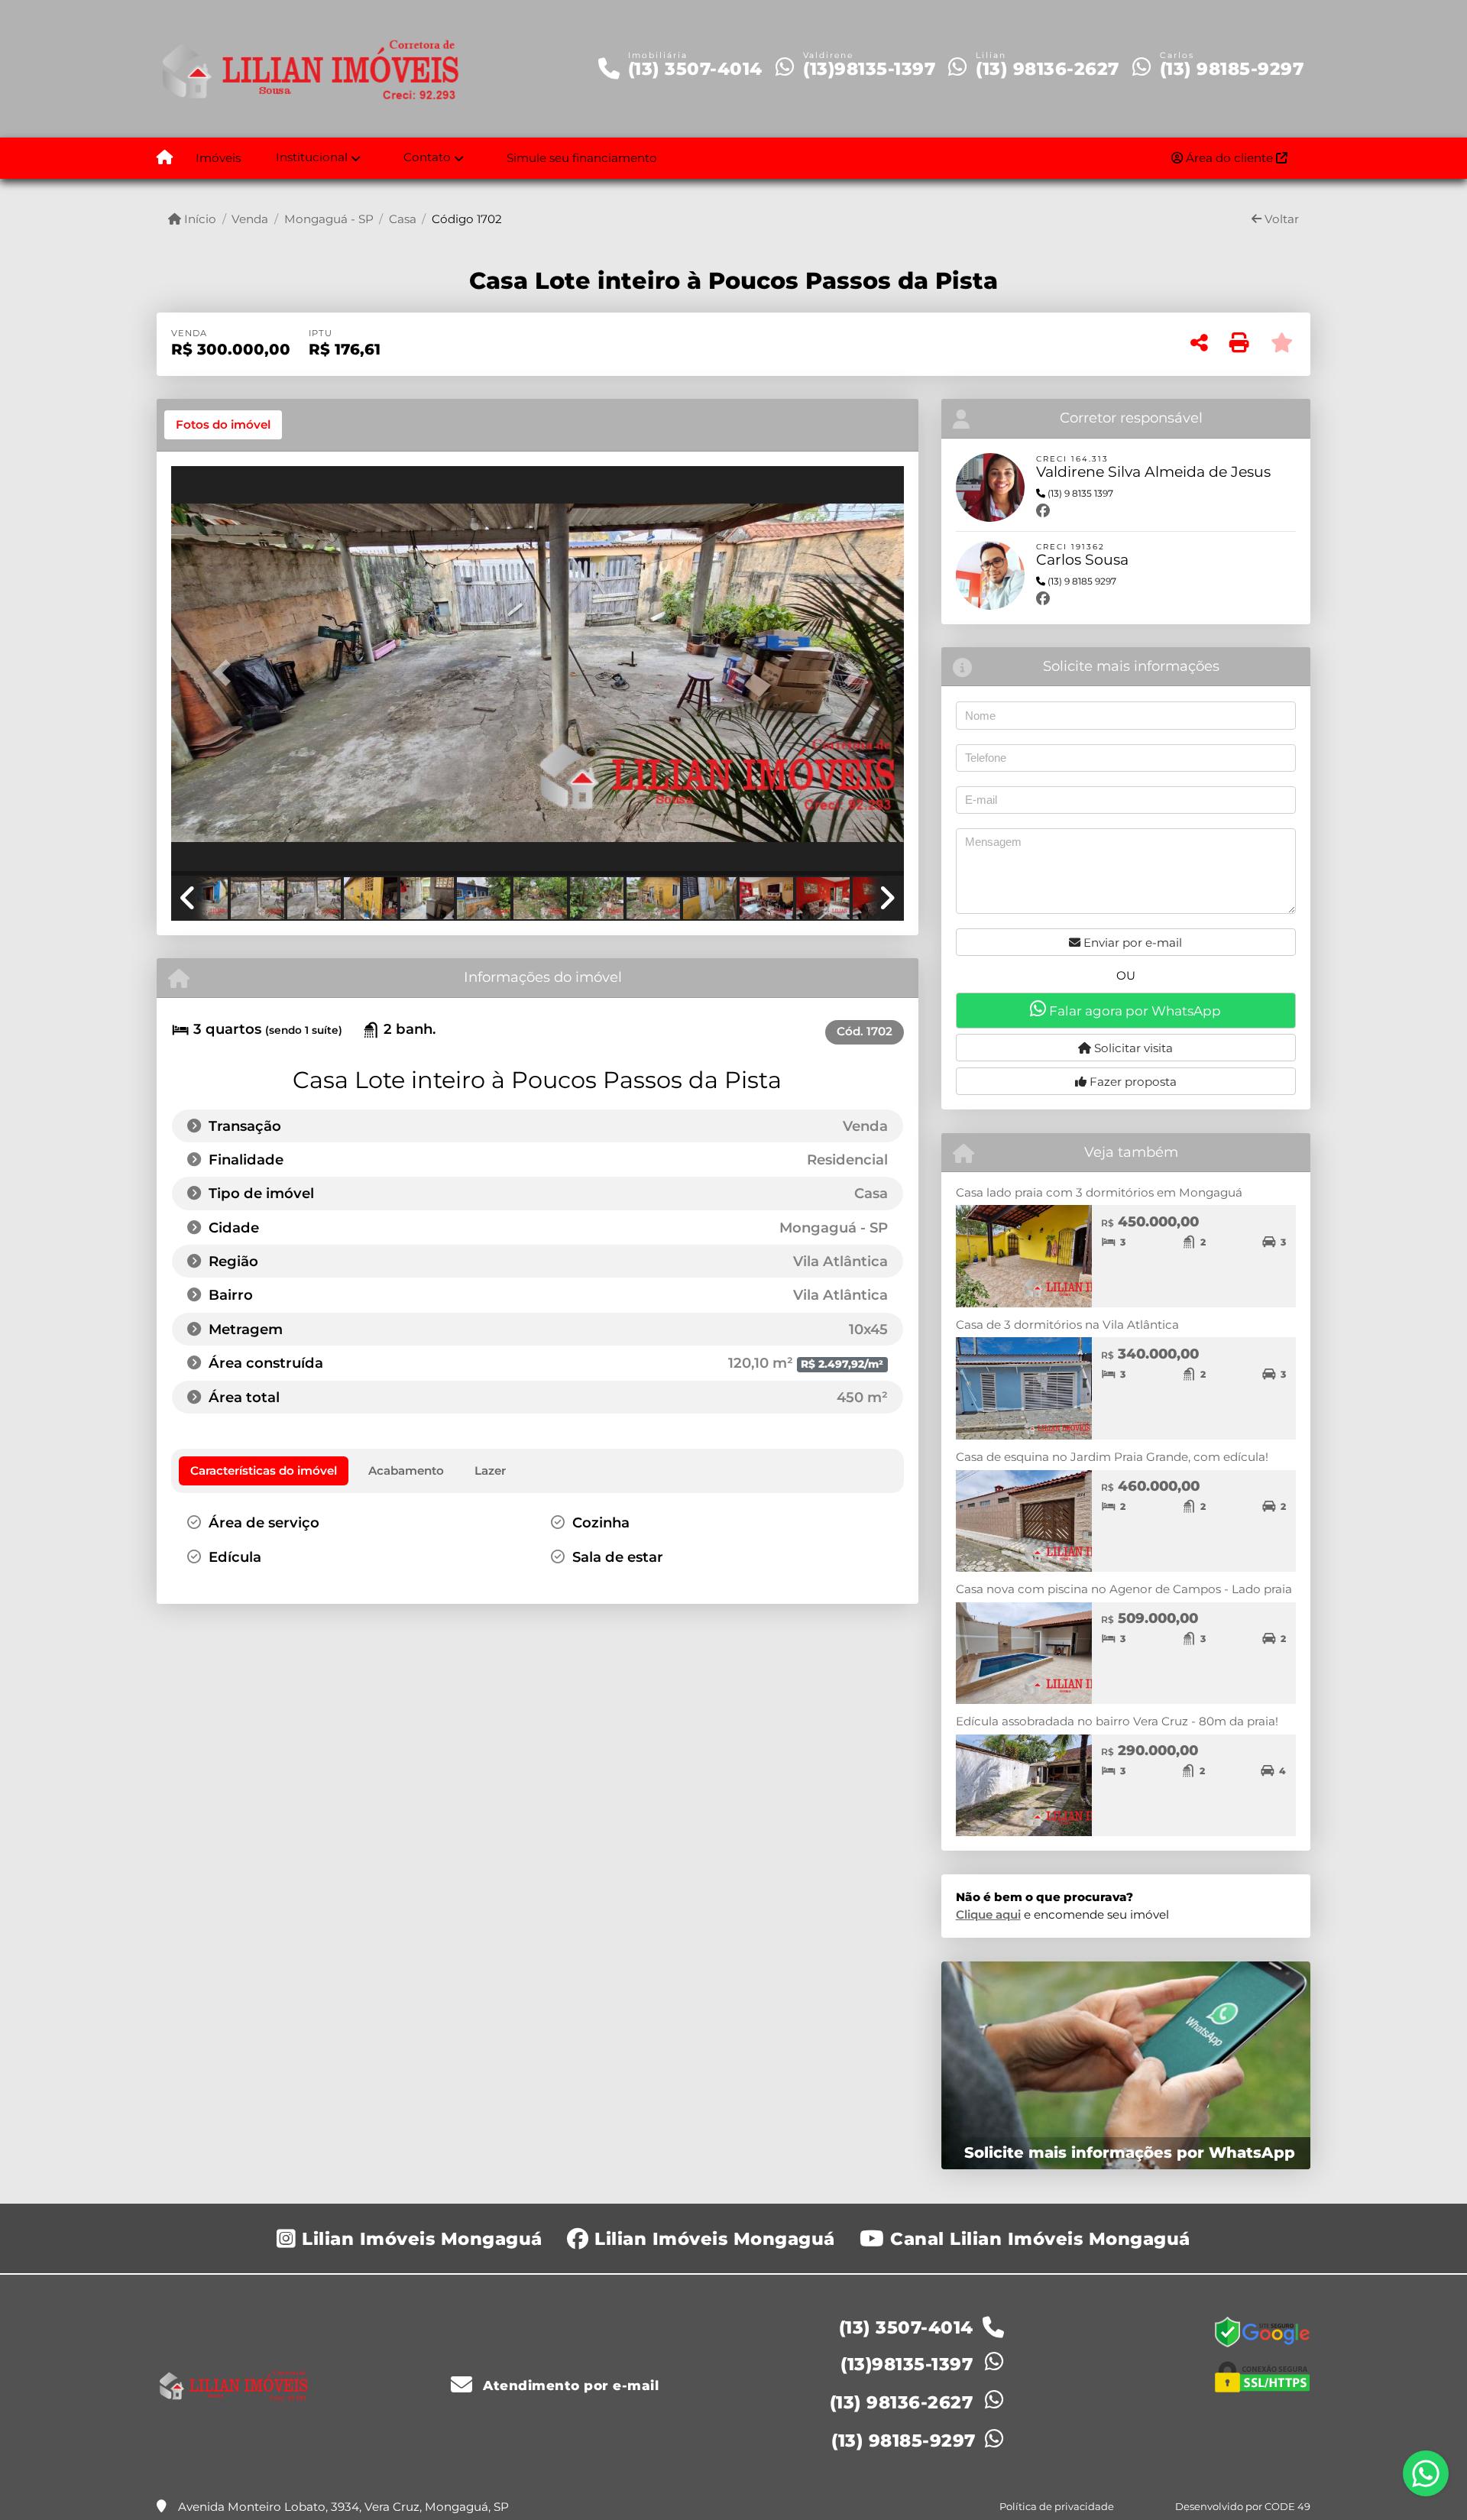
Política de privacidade (1057, 2506)
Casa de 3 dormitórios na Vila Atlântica (1067, 1325)
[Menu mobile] (165, 158)
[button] (226, 672)
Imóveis (218, 158)
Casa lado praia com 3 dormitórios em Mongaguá (1099, 1192)
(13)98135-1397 (869, 69)
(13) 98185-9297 (1232, 69)
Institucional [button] (312, 157)
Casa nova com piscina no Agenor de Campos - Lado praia (1124, 1589)
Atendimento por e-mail (569, 2386)
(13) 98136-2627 (1048, 69)
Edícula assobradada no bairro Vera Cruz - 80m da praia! (1117, 1721)
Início (199, 219)
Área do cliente (1229, 158)
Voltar (1280, 219)
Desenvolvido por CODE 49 (1243, 2506)
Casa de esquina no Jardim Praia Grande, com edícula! (1112, 1457)
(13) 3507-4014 (695, 69)
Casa (403, 219)
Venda (250, 219)
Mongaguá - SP (329, 219)
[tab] (223, 425)
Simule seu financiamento (582, 158)
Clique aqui (988, 1914)
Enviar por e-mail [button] (1131, 943)
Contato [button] (427, 157)
